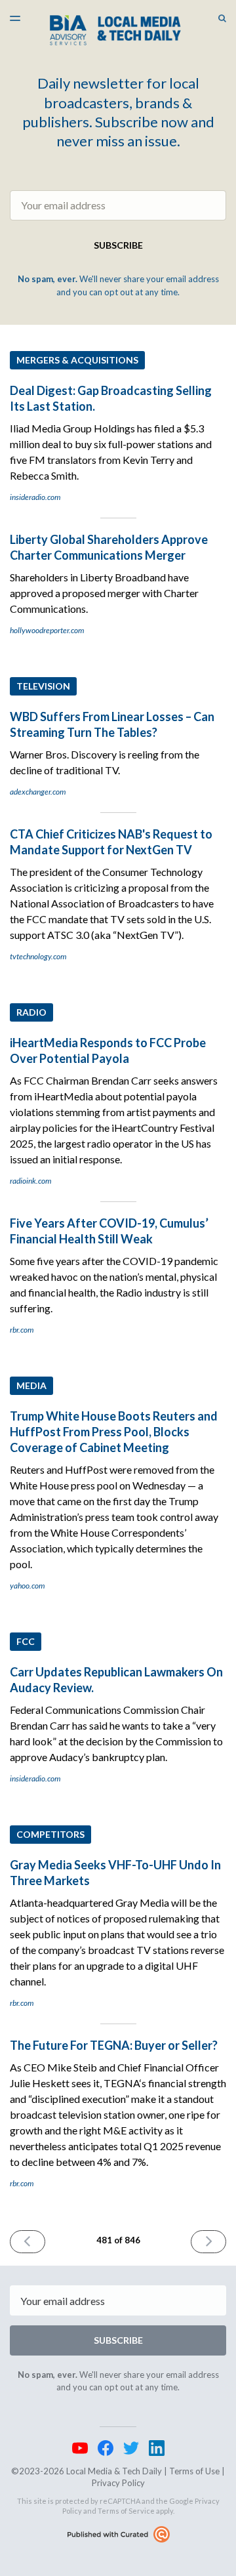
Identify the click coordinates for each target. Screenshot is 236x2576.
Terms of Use (194, 2471)
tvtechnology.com (38, 956)
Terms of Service (126, 2511)
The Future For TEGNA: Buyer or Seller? (114, 2045)
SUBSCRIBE (118, 245)
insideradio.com (35, 497)
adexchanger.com (38, 792)
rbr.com (22, 1330)
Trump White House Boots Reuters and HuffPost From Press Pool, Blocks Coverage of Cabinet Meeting (114, 1432)
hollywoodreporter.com (47, 630)
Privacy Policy (118, 2483)
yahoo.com (27, 1586)
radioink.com (30, 1181)
